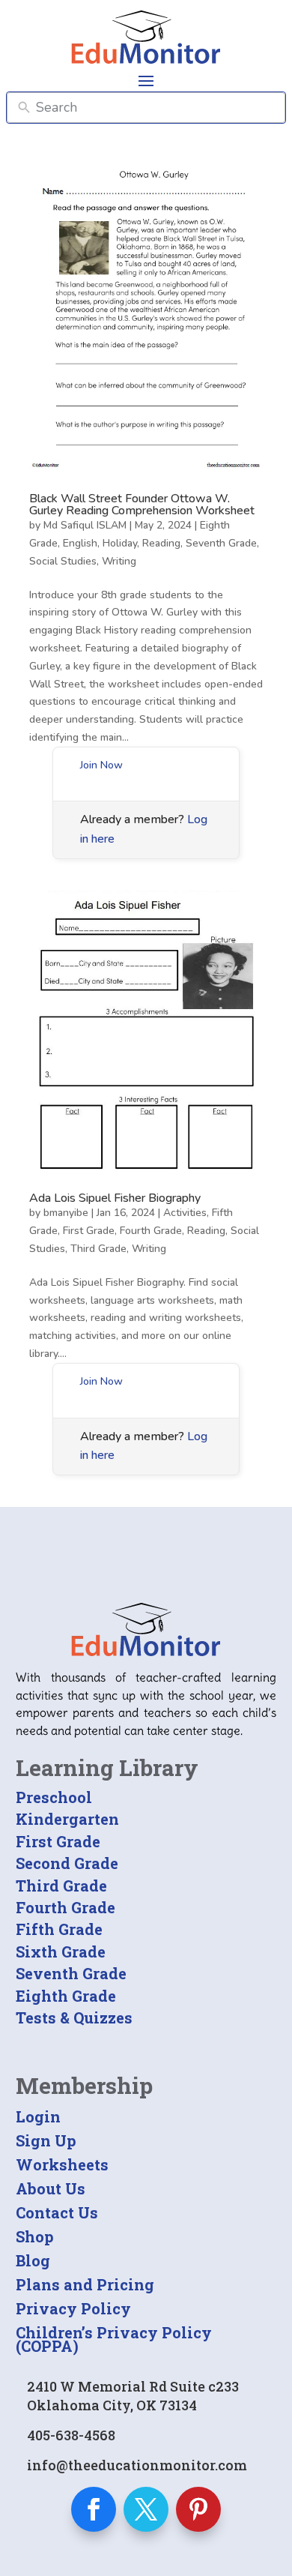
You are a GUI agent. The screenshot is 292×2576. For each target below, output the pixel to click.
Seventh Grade (221, 543)
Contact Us (57, 2212)
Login (38, 2116)
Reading (161, 543)
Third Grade (98, 1249)
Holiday (120, 543)
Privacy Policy (73, 2308)
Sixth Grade (61, 1951)
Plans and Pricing (85, 2284)
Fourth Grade (151, 1231)
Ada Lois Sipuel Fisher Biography (115, 1198)
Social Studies (63, 561)
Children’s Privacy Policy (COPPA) (114, 2339)
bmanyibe (66, 1213)
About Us (51, 2188)
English (80, 543)
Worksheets (62, 2164)
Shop (35, 2236)
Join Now (101, 765)
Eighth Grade (66, 1996)
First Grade (89, 1231)
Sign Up (46, 2140)
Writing (119, 561)
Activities (185, 1213)
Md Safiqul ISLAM (85, 525)
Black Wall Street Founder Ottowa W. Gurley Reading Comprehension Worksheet (142, 505)
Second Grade (67, 1863)
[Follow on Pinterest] (198, 2509)
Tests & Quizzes (74, 2017)
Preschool (54, 1797)
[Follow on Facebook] (94, 2509)
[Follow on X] (146, 2509)
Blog (33, 2260)
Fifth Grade (59, 1929)
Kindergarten (67, 1819)
